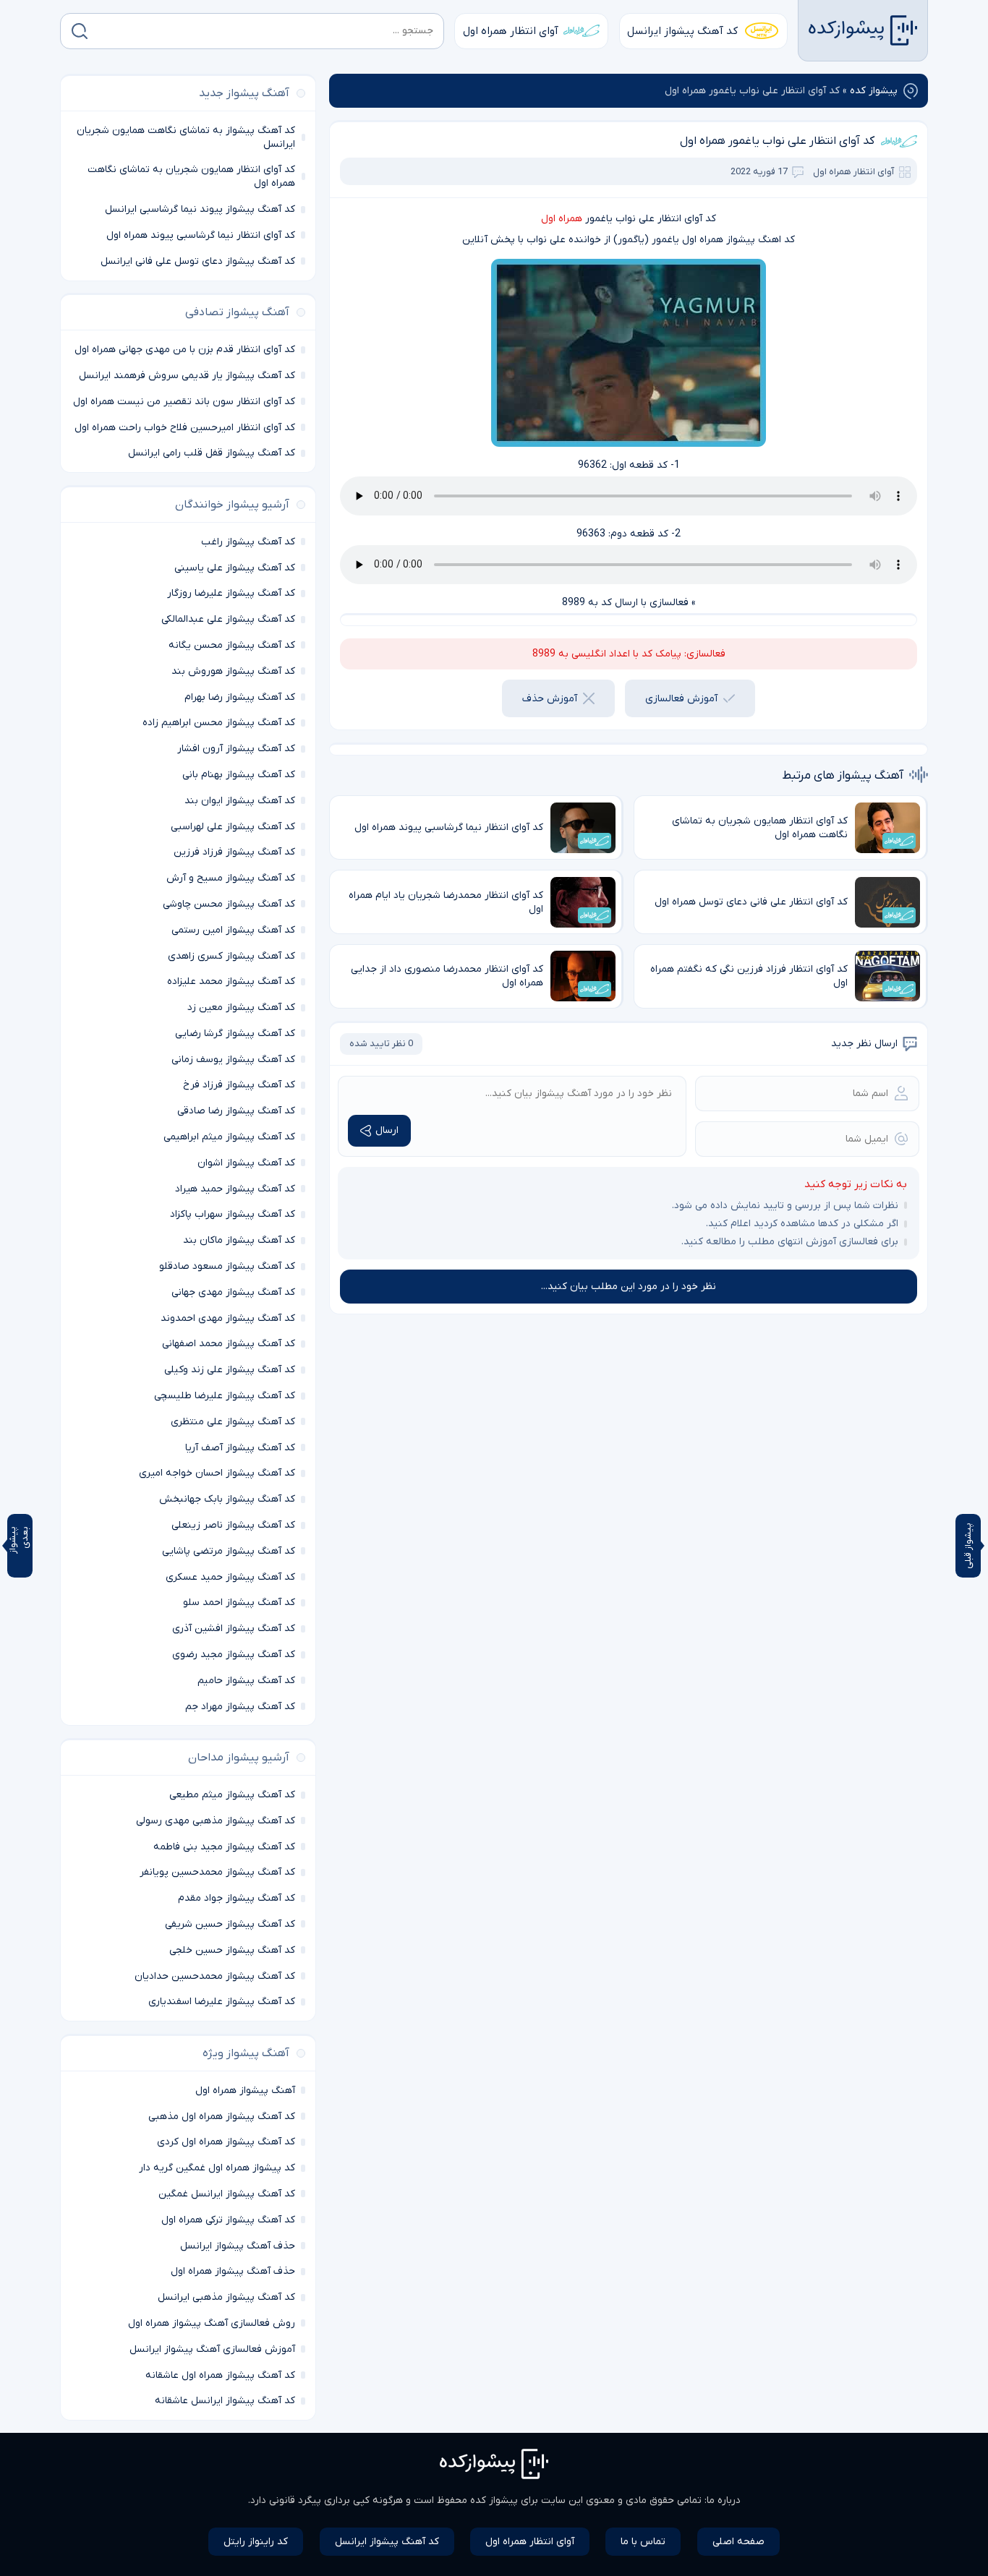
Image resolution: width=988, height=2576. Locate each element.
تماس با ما (643, 2542)
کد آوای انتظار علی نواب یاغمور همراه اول (777, 141)
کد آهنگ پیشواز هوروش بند (233, 671)
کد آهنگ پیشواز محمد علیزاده (231, 981)
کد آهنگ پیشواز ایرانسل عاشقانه (225, 2401)
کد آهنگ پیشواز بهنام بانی (239, 775)
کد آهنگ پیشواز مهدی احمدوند (228, 1318)
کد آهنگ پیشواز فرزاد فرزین (234, 852)
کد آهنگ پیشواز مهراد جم (240, 1707)
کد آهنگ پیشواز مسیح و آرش (231, 878)
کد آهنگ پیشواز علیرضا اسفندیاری (222, 2002)
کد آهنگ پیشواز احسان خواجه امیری (217, 1473)
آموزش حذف (550, 699)
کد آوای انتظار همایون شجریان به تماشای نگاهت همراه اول (191, 176)
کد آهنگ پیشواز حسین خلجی (232, 1950)
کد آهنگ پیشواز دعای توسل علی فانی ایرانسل (198, 261)
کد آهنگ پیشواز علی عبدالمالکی (228, 619)
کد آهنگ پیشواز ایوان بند (240, 801)
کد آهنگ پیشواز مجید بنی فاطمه (224, 1847)
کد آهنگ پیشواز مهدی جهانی (233, 1292)
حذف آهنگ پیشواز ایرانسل (238, 2246)
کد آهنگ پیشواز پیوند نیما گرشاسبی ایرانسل (200, 209)
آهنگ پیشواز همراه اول (245, 2091)
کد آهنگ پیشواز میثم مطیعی (232, 1795)
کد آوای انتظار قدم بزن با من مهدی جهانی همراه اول (185, 350)
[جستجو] (80, 31)
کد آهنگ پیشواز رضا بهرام (240, 697)
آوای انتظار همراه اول (511, 31)
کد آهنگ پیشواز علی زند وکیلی (230, 1370)
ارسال (387, 1130)
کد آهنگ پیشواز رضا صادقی (236, 1111)
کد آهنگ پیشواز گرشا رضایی (235, 1034)
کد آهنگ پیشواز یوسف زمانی (233, 1060)
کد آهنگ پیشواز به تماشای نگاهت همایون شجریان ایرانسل (186, 137)
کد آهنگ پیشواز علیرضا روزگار (231, 593)
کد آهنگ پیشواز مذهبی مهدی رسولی (216, 1821)
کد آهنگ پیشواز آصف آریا (240, 1448)
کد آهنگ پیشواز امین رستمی (233, 930)
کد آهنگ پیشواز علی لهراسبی (233, 827)
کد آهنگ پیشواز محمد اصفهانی (229, 1344)
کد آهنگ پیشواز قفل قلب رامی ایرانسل (212, 453)
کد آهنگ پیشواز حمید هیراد (235, 1189)
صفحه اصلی (738, 2542)
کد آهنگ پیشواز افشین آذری (234, 1629)
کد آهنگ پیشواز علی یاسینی (235, 568)
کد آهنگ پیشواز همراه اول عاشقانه (220, 2375)
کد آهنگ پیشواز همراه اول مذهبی (222, 2117)
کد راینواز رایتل (256, 2542)
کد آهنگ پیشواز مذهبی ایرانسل (226, 2297)
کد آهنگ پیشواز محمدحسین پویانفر (217, 1872)
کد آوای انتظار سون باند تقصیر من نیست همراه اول (184, 402)
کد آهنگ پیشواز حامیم (246, 1681)
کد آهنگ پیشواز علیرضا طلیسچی (225, 1396)
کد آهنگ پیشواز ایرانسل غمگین (227, 2194)
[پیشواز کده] (863, 30)
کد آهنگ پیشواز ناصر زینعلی (233, 1525)
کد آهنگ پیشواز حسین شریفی (230, 1924)
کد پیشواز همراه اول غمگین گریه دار (217, 2168)
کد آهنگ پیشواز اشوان (246, 1163)
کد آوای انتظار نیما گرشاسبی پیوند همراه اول (201, 235)
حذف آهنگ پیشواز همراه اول (233, 2271)
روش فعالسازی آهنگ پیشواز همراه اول (212, 2323)
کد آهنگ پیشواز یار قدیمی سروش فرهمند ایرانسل (187, 376)
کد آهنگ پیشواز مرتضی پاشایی (229, 1551)
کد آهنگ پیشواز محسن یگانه (232, 645)
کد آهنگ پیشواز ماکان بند (239, 1240)
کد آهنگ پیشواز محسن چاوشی (229, 904)
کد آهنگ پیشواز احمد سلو (239, 1602)
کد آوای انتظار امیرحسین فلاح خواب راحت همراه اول (185, 428)
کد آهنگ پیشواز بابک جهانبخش (227, 1499)
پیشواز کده (874, 91)
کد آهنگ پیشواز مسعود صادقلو (227, 1266)
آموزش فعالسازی (681, 699)
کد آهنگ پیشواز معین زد (241, 1007)
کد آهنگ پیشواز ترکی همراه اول (228, 2220)
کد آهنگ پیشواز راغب (248, 542)
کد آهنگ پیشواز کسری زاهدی (231, 956)
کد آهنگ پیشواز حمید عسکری (230, 1577)
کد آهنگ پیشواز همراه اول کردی (226, 2142)
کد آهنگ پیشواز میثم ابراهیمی (229, 1137)
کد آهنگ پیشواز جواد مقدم (237, 1898)
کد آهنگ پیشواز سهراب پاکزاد (233, 1214)
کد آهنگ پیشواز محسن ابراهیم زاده (219, 723)
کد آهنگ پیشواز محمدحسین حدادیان (215, 1976)
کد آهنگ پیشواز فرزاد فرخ (239, 1085)
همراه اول (562, 219)
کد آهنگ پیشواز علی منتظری (233, 1422)
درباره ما (724, 2500)
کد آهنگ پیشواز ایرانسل (682, 31)
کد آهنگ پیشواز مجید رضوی (234, 1655)
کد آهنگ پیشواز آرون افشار (236, 749)
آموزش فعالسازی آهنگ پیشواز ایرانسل (212, 2349)
